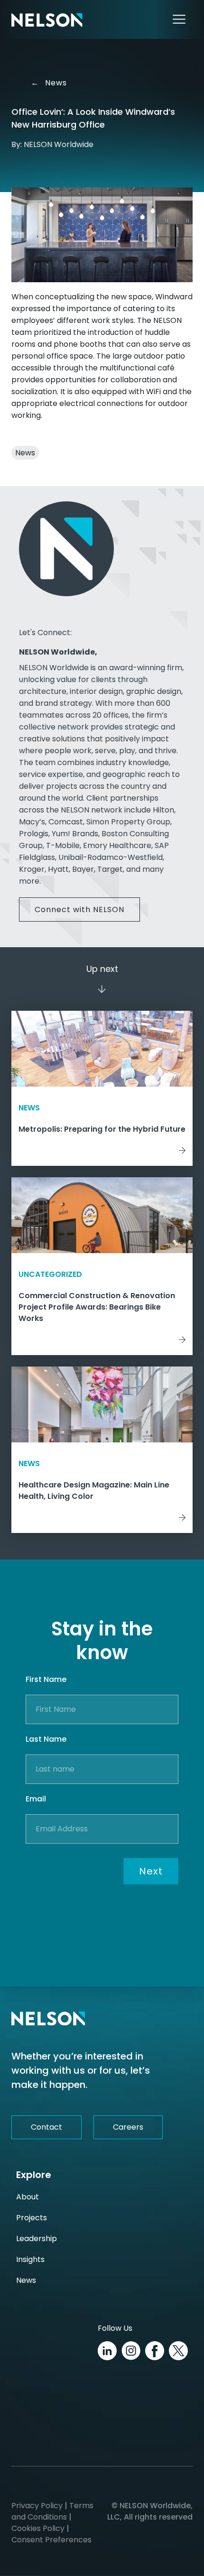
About (28, 2197)
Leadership (37, 2239)
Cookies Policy (38, 2528)
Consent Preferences (51, 2540)
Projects (32, 2218)
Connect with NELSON (79, 909)
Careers (128, 2127)
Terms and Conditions (52, 2511)
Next (151, 1871)
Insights (30, 2259)
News (51, 83)
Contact (46, 2127)
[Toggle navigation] (179, 19)
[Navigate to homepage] (47, 19)
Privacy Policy (37, 2506)
